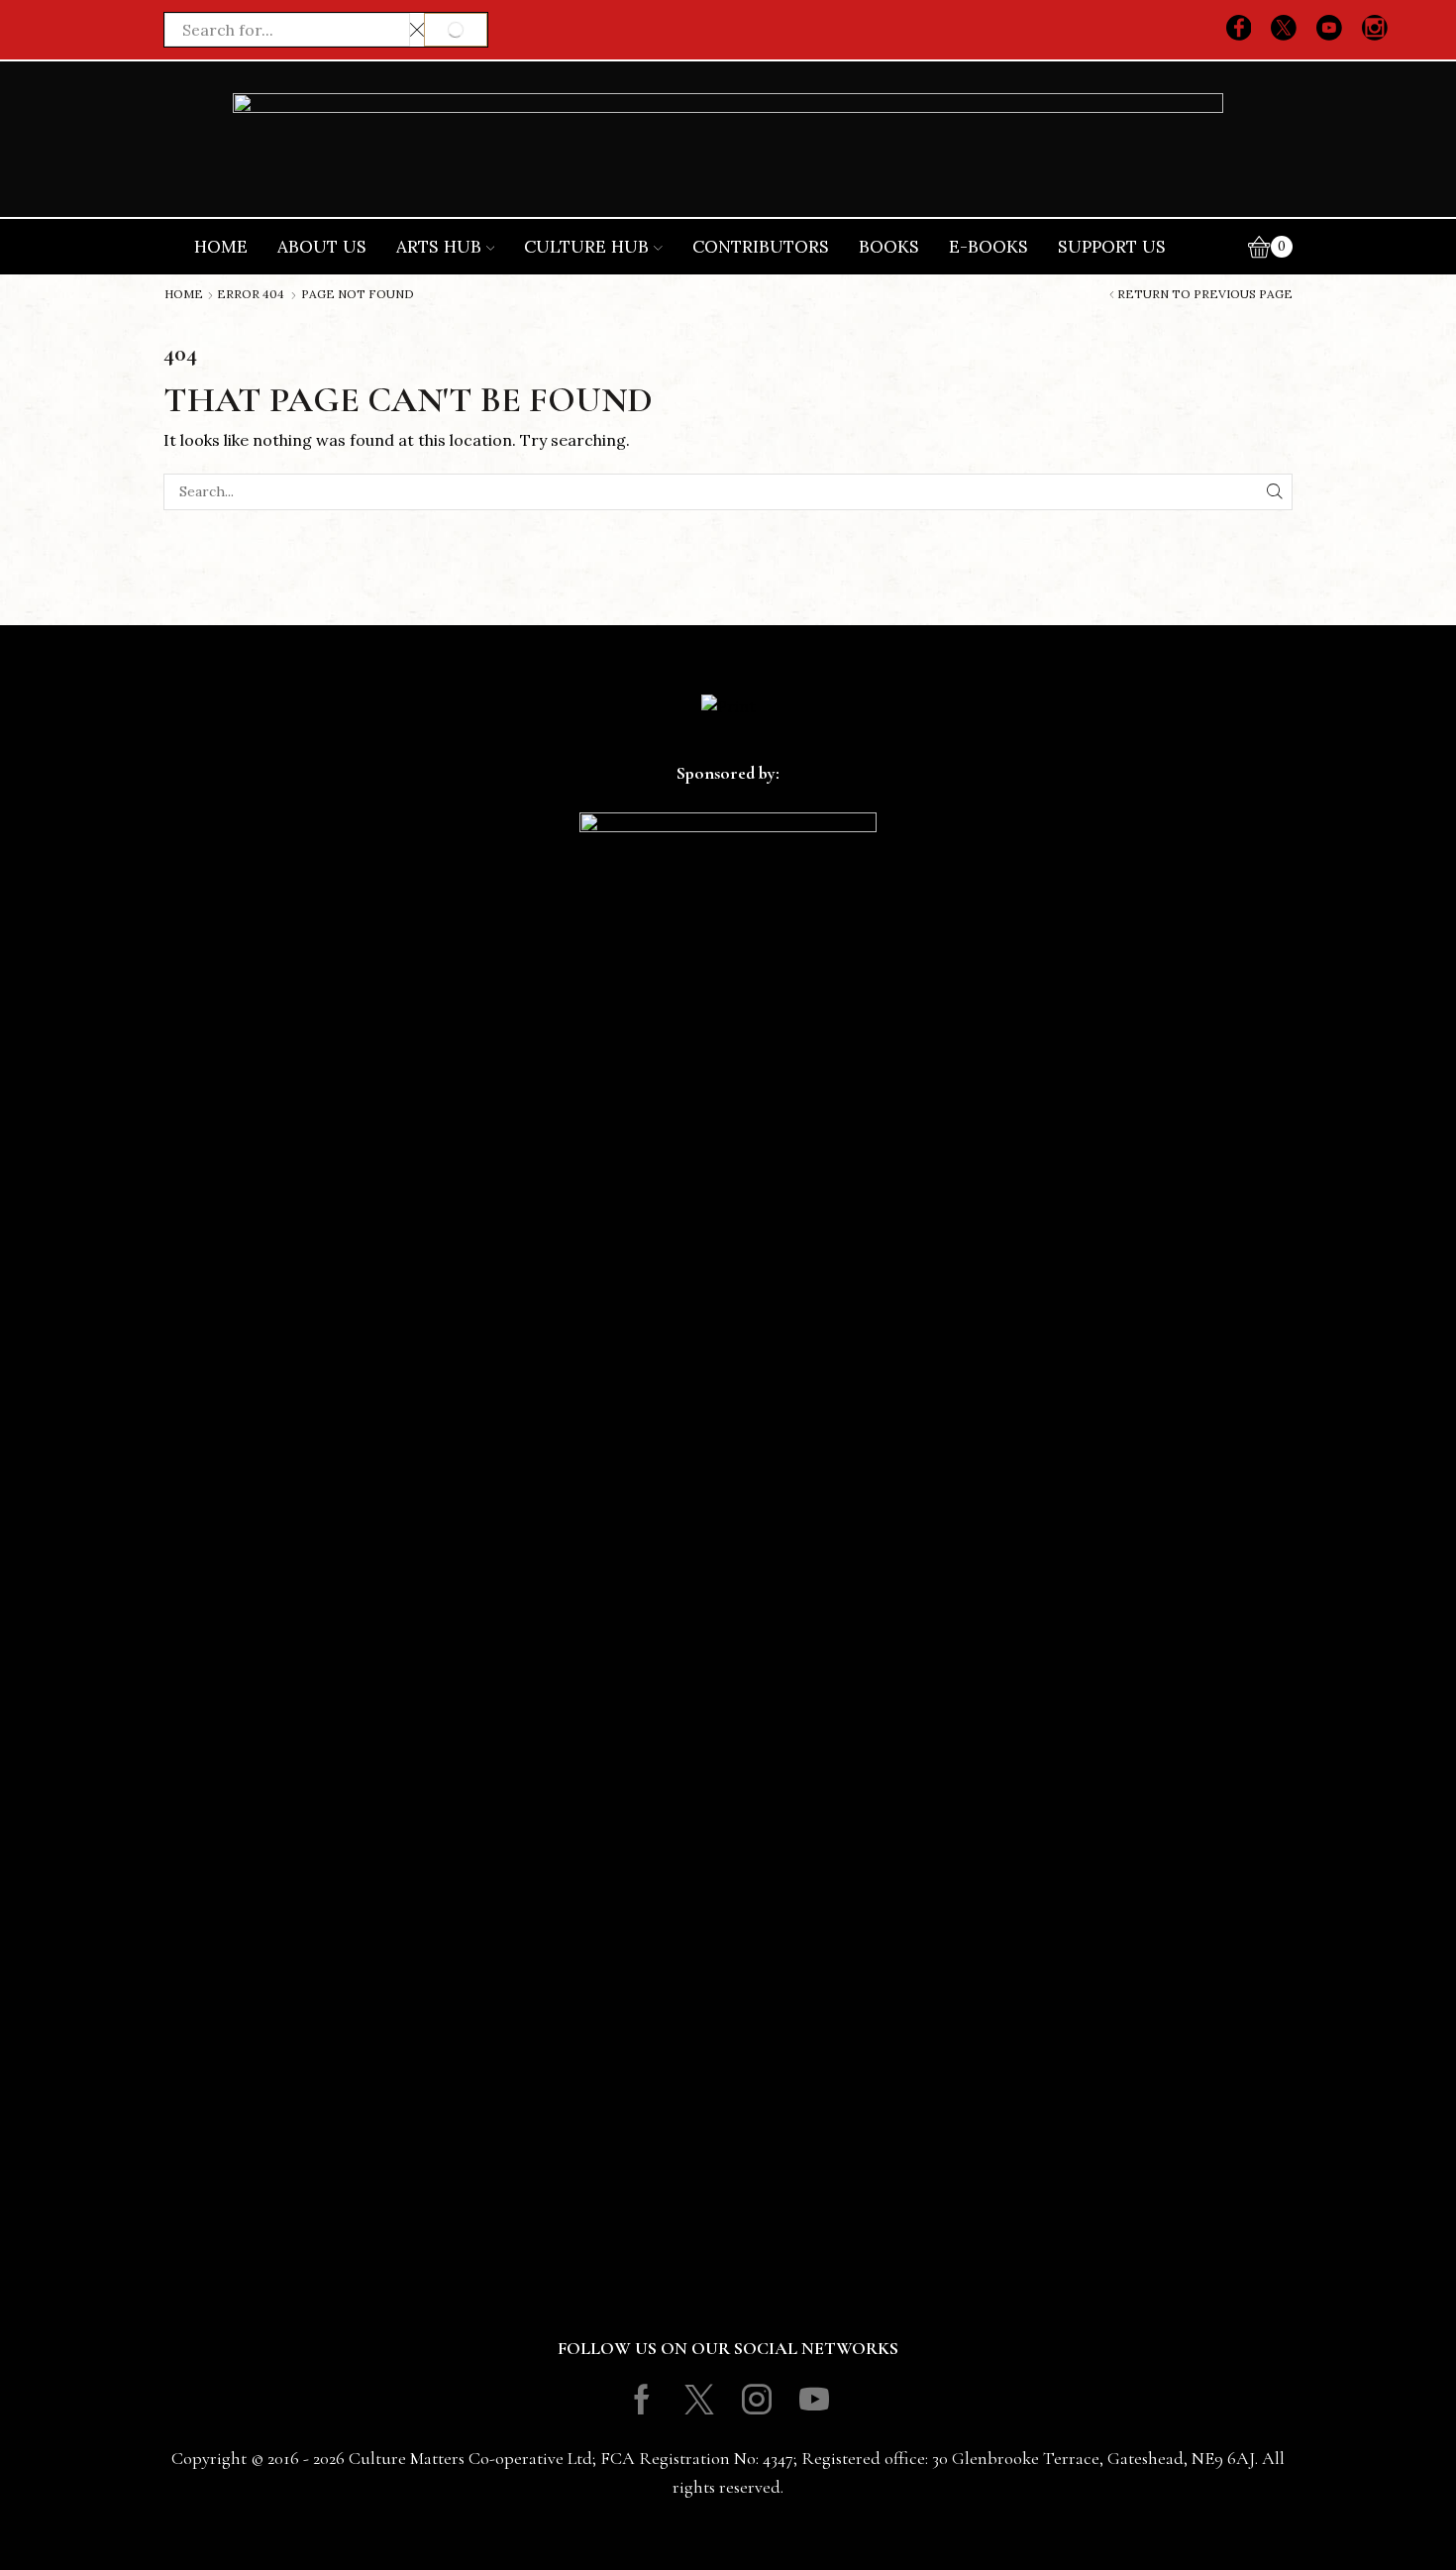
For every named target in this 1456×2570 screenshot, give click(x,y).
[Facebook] (1239, 30)
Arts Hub (439, 247)
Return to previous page (1205, 294)
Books (889, 247)
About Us (322, 247)
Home (221, 247)
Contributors (761, 247)
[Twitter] (1284, 30)
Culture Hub (586, 247)
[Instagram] (1375, 30)
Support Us (1112, 247)
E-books (988, 247)
